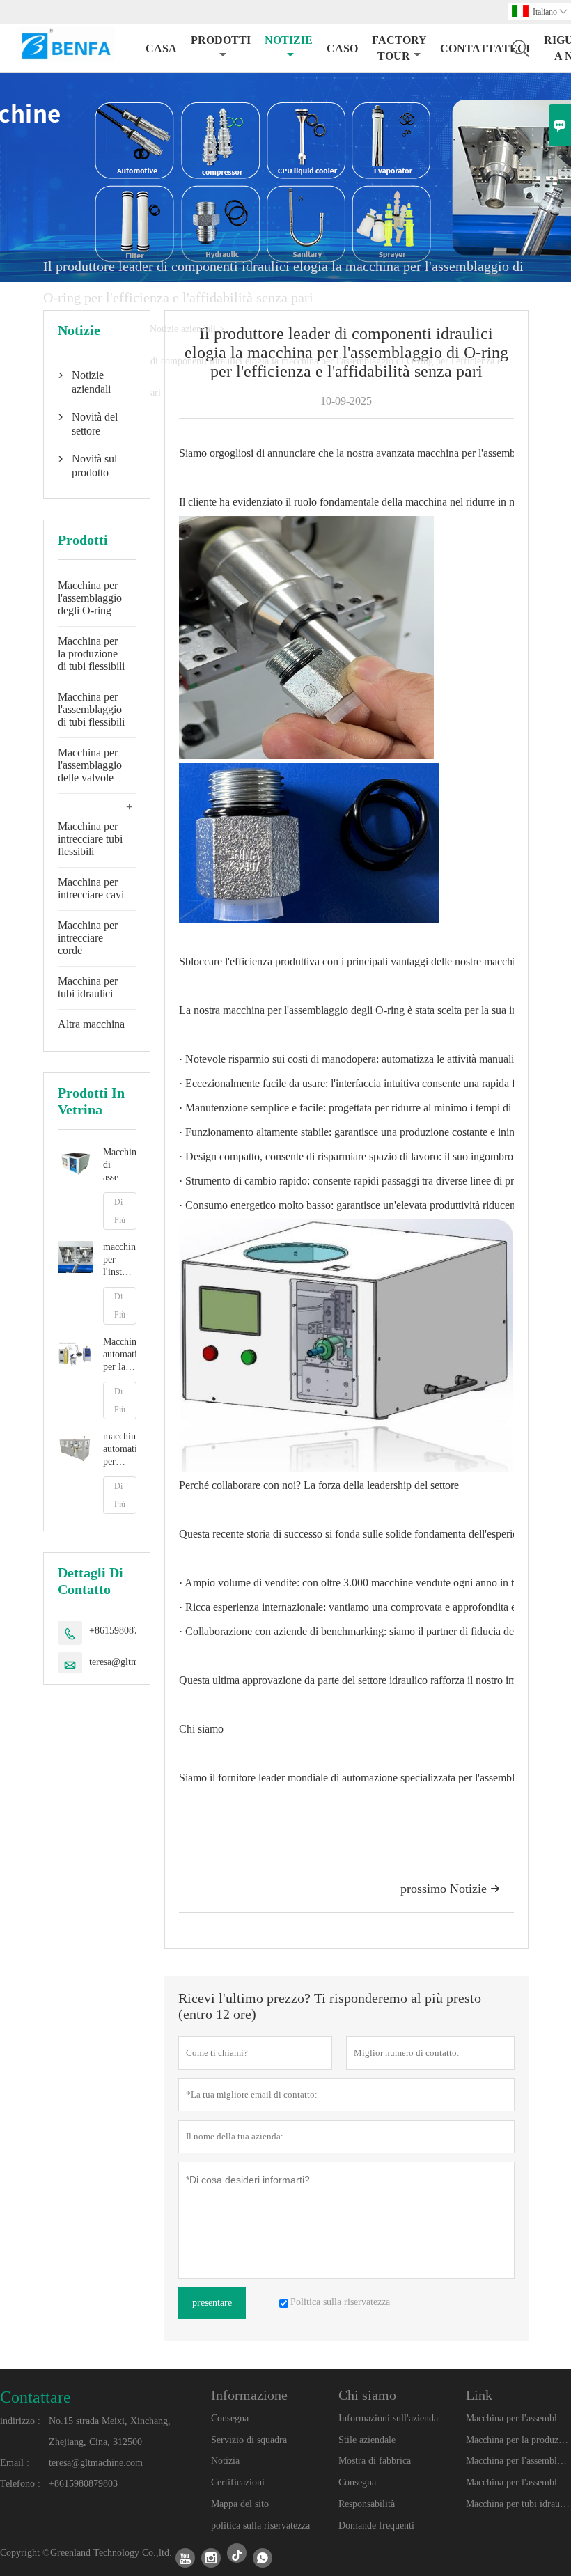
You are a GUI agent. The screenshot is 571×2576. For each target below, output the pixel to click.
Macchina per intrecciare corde (88, 938)
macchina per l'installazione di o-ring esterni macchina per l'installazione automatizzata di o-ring (119, 1260)
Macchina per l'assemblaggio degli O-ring (90, 598)
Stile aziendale (367, 2440)
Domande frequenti (376, 2526)
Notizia (225, 2461)
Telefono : (20, 2484)
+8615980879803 (124, 1631)
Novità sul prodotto (94, 466)
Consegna (230, 2418)
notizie (289, 40)
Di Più (120, 1211)
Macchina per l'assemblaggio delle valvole (90, 765)
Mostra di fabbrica (375, 2461)
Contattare (36, 2397)
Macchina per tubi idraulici (88, 987)
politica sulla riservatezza (260, 2526)
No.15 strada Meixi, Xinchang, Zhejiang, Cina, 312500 (110, 2431)
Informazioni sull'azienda (388, 2418)
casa (161, 48)
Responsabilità (367, 2504)
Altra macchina (91, 1024)
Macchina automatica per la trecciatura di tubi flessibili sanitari (119, 1355)
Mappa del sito (240, 2504)
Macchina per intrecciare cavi (91, 888)
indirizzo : (20, 2421)
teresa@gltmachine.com (96, 2463)
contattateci (485, 48)
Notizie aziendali (183, 329)
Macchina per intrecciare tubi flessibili (90, 839)
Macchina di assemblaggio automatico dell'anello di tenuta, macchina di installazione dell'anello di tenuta (119, 1165)
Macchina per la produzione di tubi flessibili (91, 654)
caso (342, 48)
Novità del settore (95, 424)
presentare (212, 2303)
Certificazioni (238, 2482)
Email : (15, 2463)
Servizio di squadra (249, 2440)
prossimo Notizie (450, 1889)
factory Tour (399, 48)
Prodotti (221, 40)
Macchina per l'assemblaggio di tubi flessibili (91, 709)
